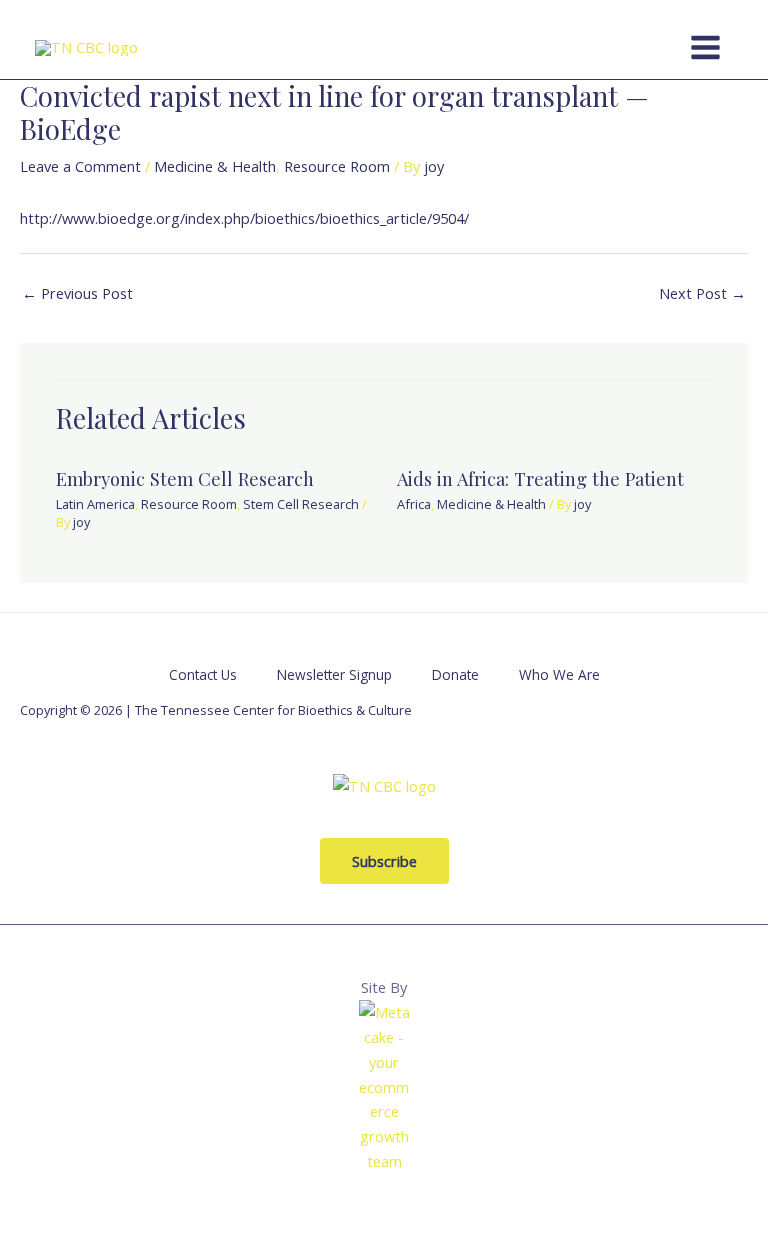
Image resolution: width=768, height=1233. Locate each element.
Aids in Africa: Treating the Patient (540, 478)
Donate (455, 674)
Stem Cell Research (301, 504)
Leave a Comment (80, 166)
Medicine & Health (215, 166)
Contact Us (203, 674)
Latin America (95, 504)
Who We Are (559, 674)
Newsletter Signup (334, 674)
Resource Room (337, 166)
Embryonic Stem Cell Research (185, 478)
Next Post (702, 293)
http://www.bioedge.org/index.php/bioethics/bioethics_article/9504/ (244, 218)
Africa (414, 504)
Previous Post (77, 293)
